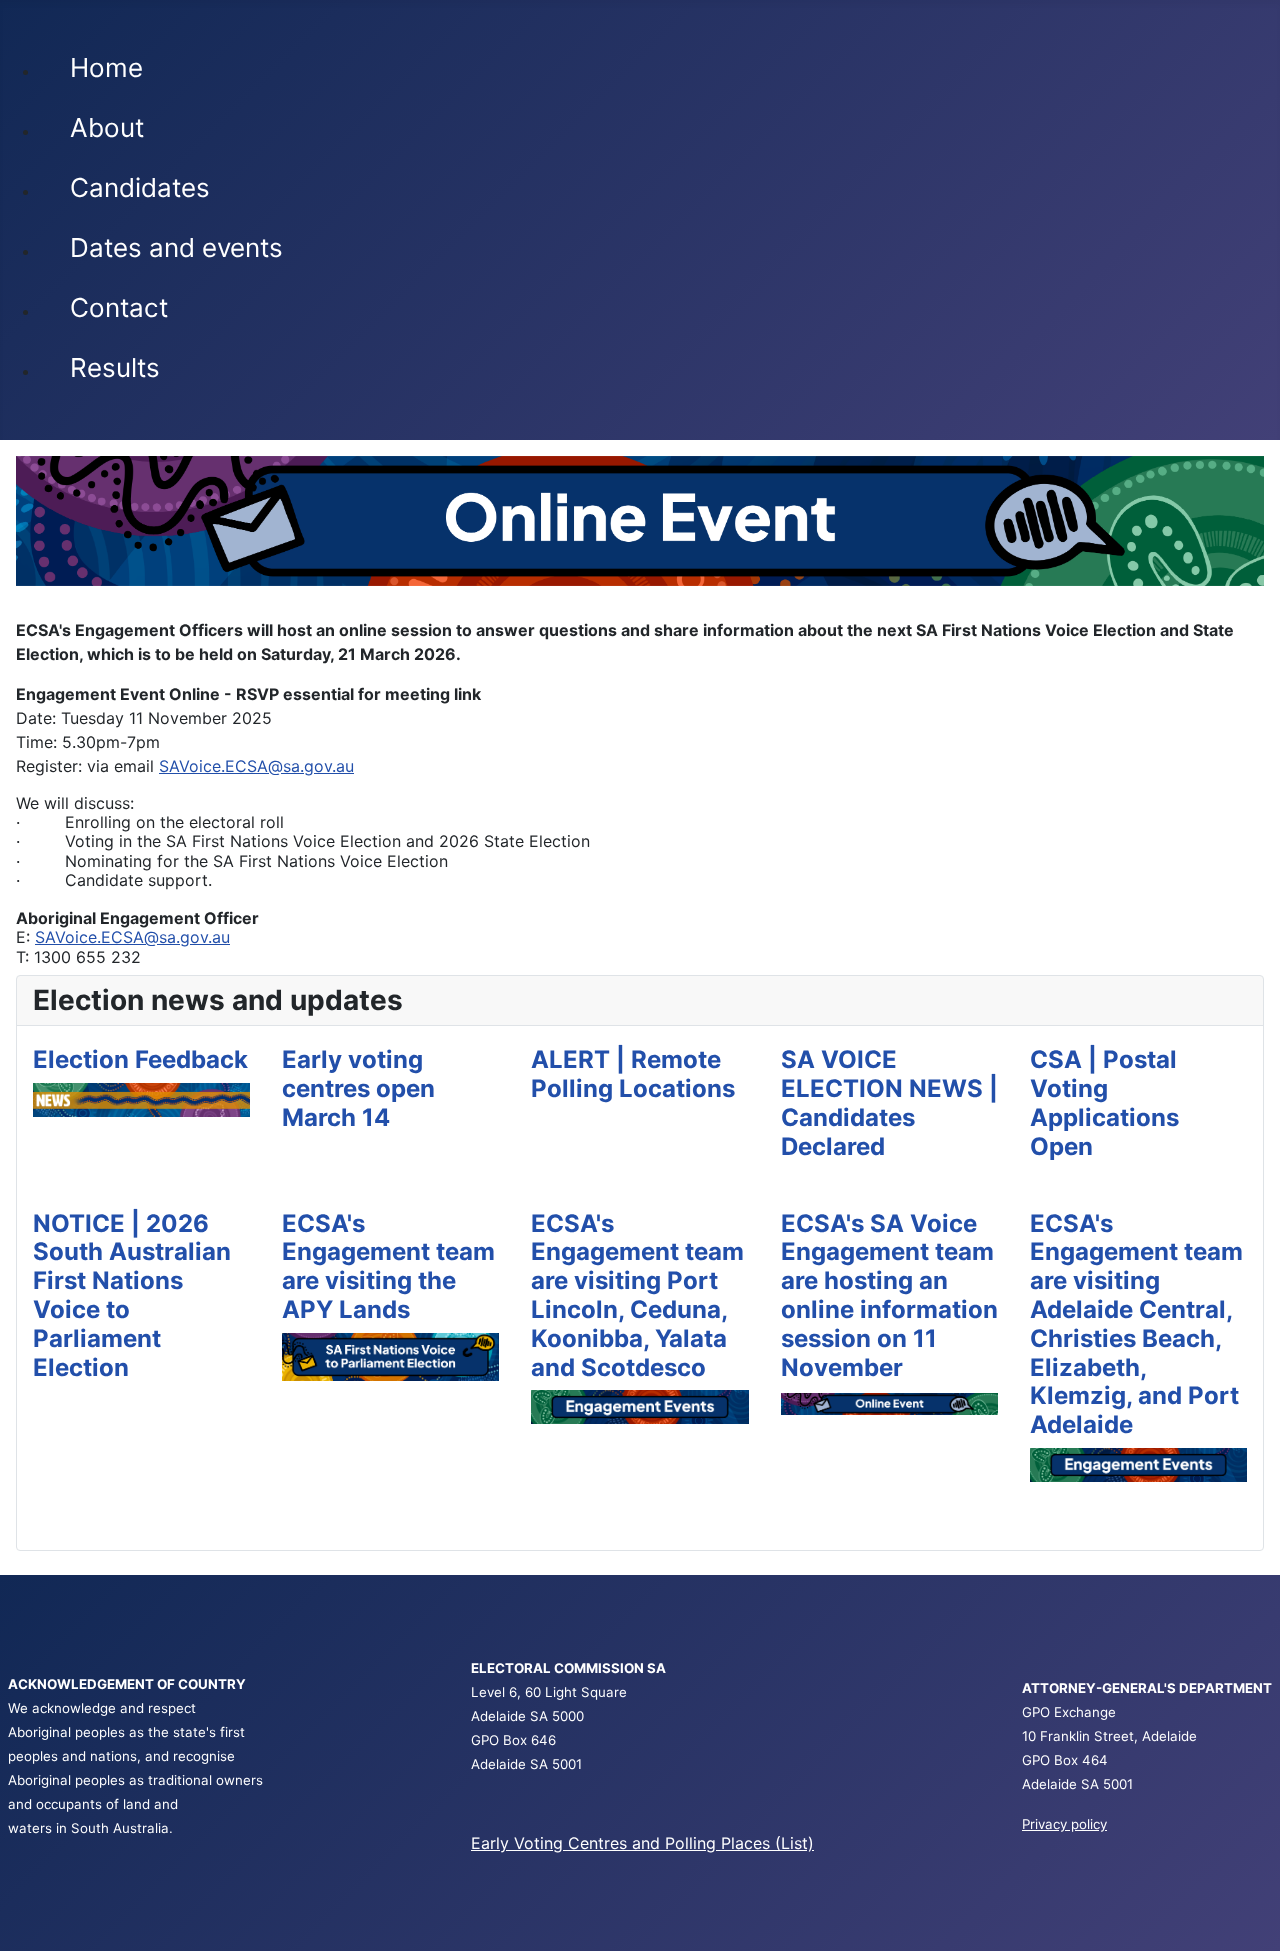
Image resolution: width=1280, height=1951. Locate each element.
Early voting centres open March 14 (358, 1088)
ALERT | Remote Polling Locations (633, 1074)
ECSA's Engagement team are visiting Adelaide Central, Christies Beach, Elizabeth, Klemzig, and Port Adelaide (1136, 1324)
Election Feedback (140, 1059)
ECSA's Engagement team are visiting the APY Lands (388, 1266)
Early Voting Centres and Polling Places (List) (642, 1843)
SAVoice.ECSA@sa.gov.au (256, 766)
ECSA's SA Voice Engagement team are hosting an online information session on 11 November (889, 1295)
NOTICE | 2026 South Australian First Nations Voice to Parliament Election (132, 1295)
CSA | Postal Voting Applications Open (1104, 1102)
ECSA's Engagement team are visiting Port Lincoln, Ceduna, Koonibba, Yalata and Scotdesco (637, 1295)
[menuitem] (176, 78)
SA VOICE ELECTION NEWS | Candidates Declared (889, 1102)
